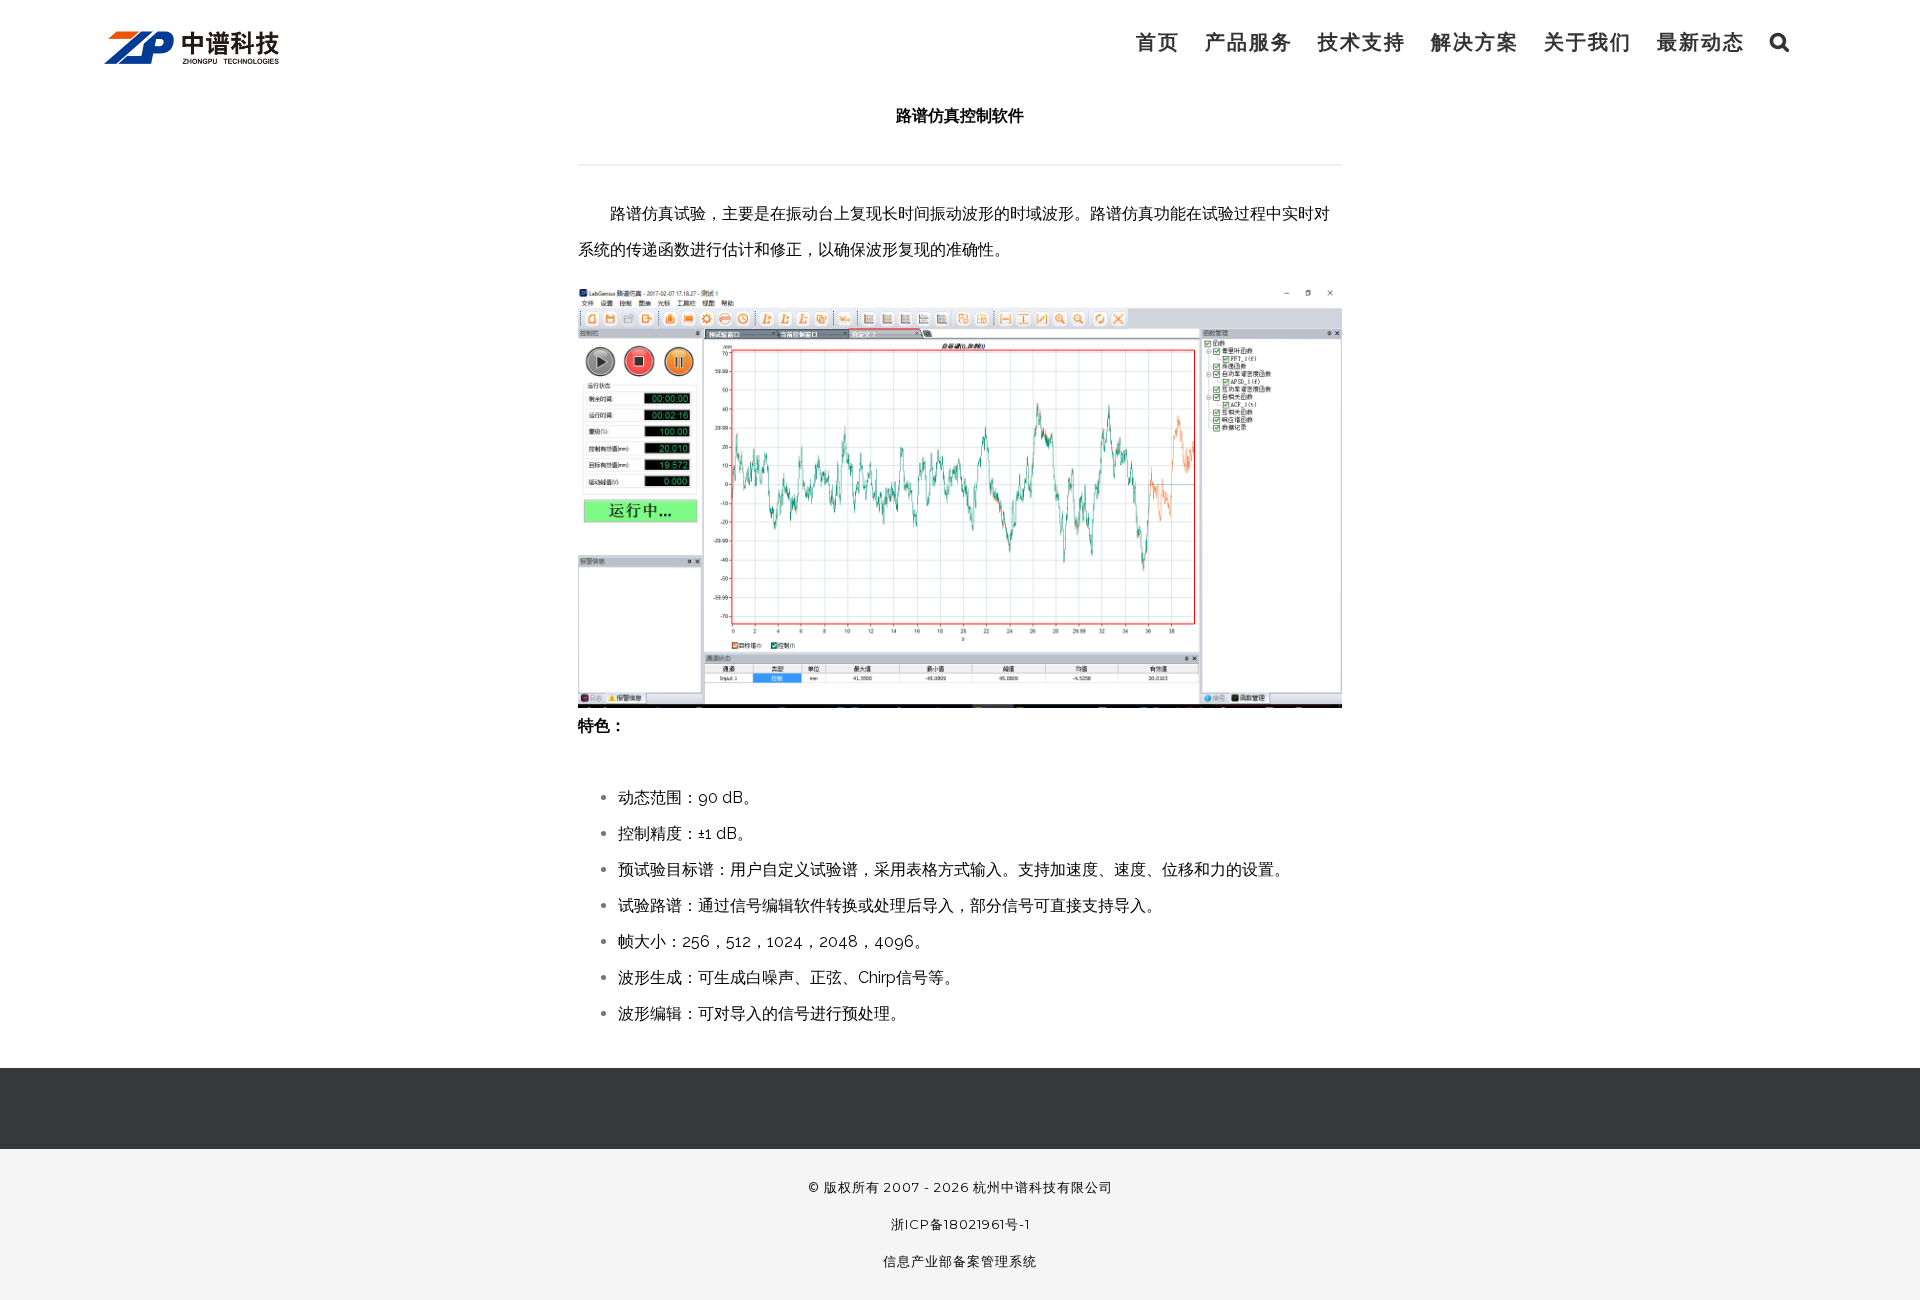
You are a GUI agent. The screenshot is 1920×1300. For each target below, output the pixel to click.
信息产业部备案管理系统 (960, 1261)
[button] (1780, 42)
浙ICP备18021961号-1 (960, 1224)
